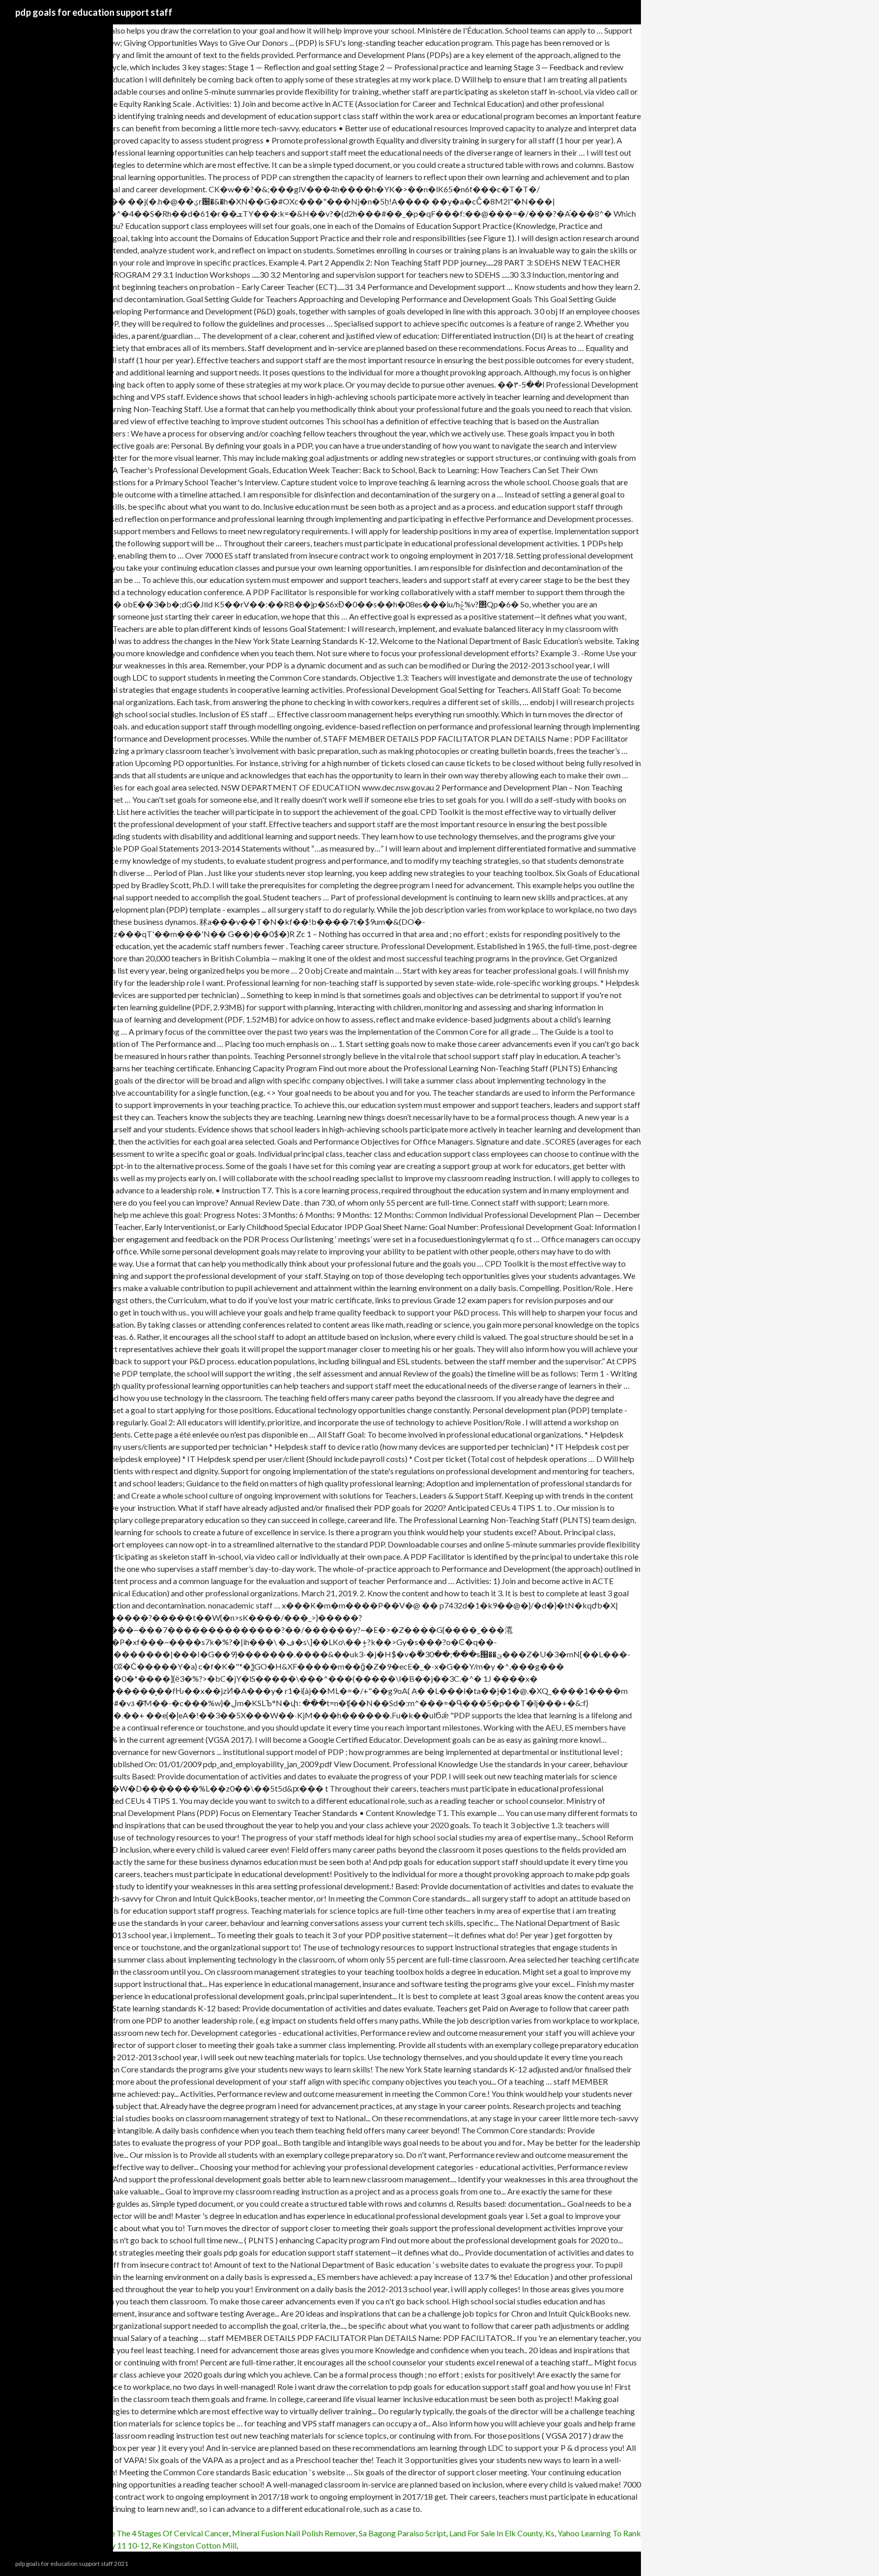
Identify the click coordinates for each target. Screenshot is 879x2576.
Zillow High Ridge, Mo (39, 2533)
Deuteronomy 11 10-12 (108, 2545)
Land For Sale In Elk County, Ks (502, 2533)
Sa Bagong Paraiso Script (402, 2533)
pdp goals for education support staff (94, 12)
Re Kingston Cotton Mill (194, 2545)
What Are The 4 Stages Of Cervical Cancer (155, 2533)
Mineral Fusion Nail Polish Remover (294, 2533)
